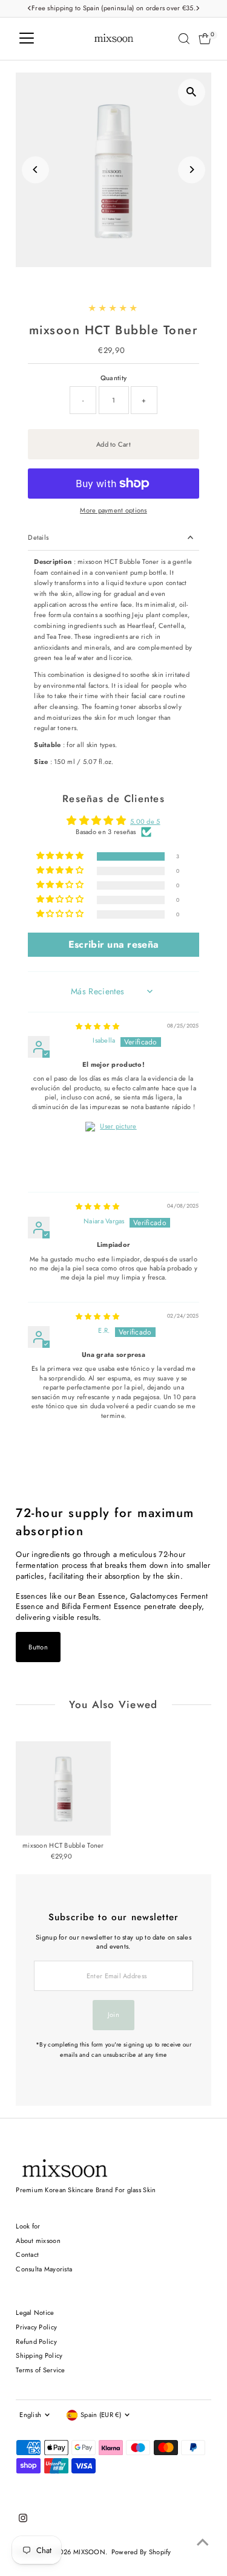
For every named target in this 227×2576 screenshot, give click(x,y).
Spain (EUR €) (101, 2415)
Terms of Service (40, 2370)
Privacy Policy (36, 2327)
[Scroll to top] (203, 2543)
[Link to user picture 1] (114, 1150)
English (30, 2415)
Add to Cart (113, 444)
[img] (97, 1026)
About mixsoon (38, 2241)
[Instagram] (23, 2520)
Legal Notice (35, 2312)
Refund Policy (36, 2341)
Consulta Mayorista (44, 2269)
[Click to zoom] (192, 92)
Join (113, 2015)
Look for (28, 2226)
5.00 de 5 (145, 821)
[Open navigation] (27, 39)
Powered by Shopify (141, 2552)
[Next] (192, 170)
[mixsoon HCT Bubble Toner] (63, 1788)
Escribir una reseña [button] (113, 944)
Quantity (113, 378)
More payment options (113, 510)
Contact (27, 2254)
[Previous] (35, 170)
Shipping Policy (39, 2355)
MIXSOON (89, 2552)
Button (38, 1647)
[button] (61, 856)
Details (38, 537)
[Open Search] (184, 39)
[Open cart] (205, 39)
